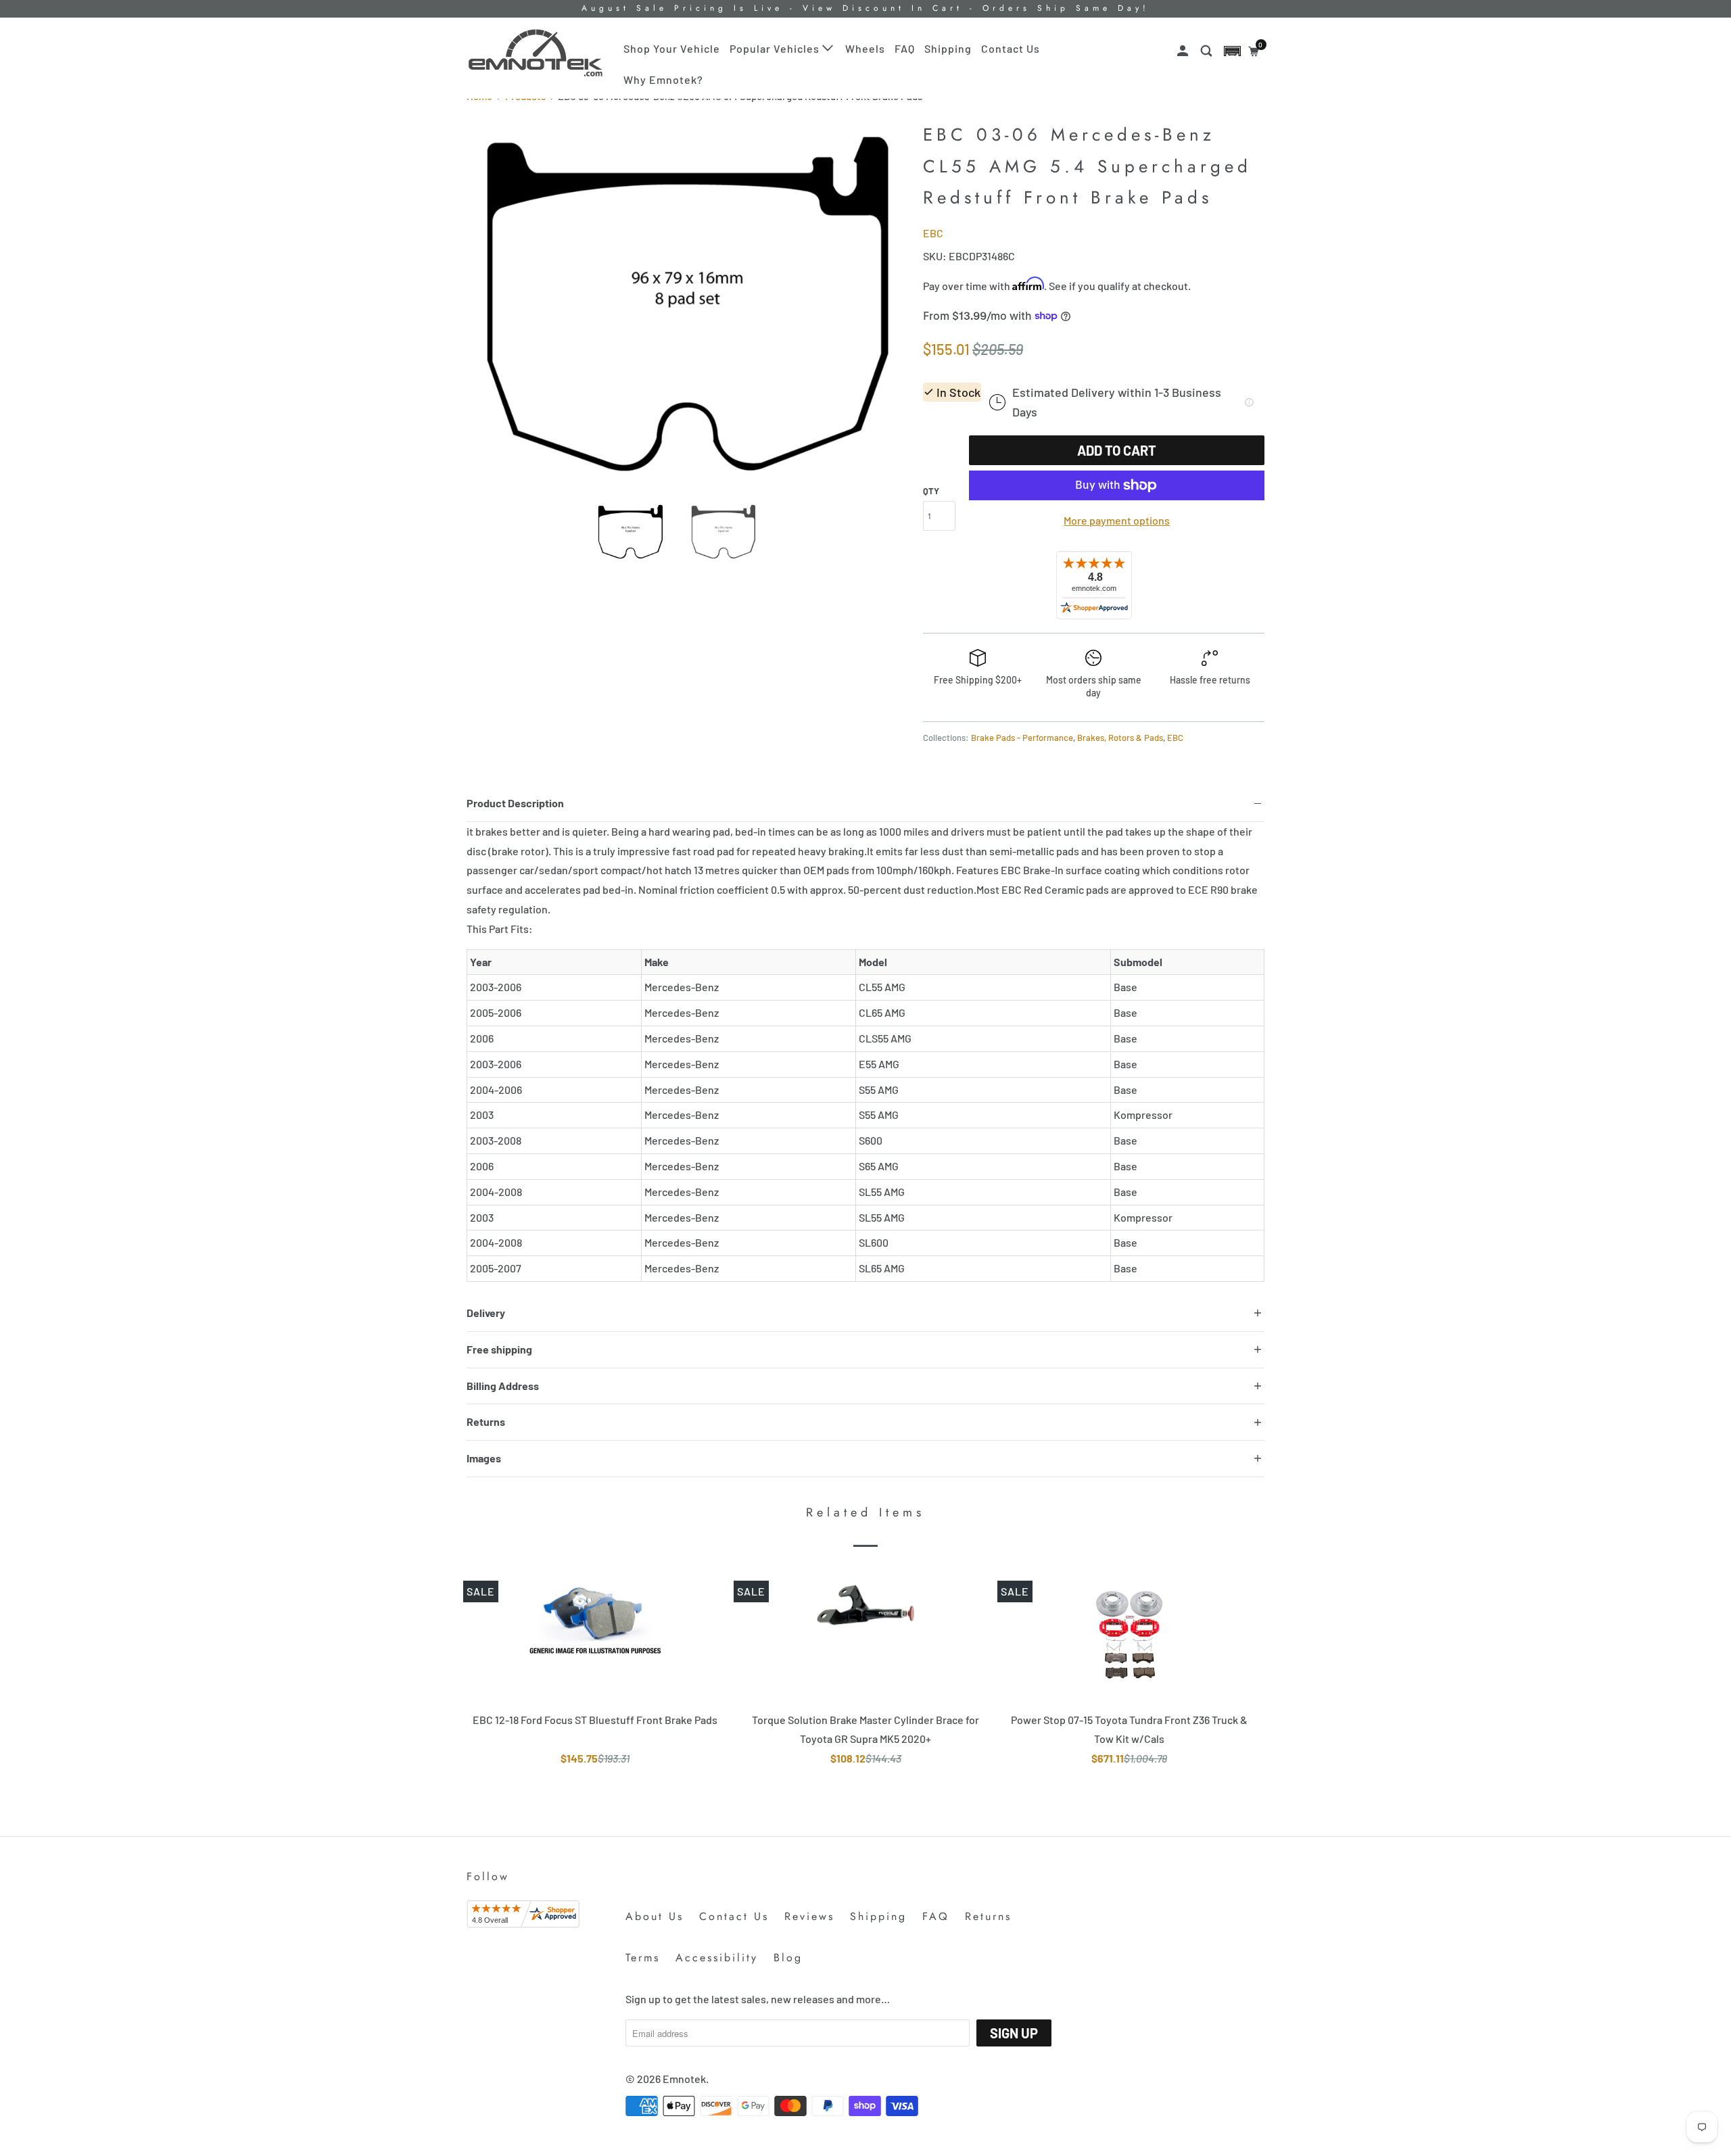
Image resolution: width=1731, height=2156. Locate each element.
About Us (655, 1916)
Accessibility (717, 1958)
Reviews (809, 1916)
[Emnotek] (536, 53)
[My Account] (1184, 51)
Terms (643, 1958)
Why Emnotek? (663, 79)
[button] (1232, 51)
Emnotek (684, 2079)
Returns (988, 1916)
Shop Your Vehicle (672, 48)
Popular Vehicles (776, 48)
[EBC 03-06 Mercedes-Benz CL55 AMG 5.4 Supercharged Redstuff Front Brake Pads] (688, 304)
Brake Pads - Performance (1022, 738)
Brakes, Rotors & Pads (1120, 738)
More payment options (1117, 520)
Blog (788, 1958)
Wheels (865, 48)
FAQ (905, 48)
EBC (933, 233)
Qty (931, 491)
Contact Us (1011, 48)
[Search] (1208, 51)
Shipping (948, 48)
